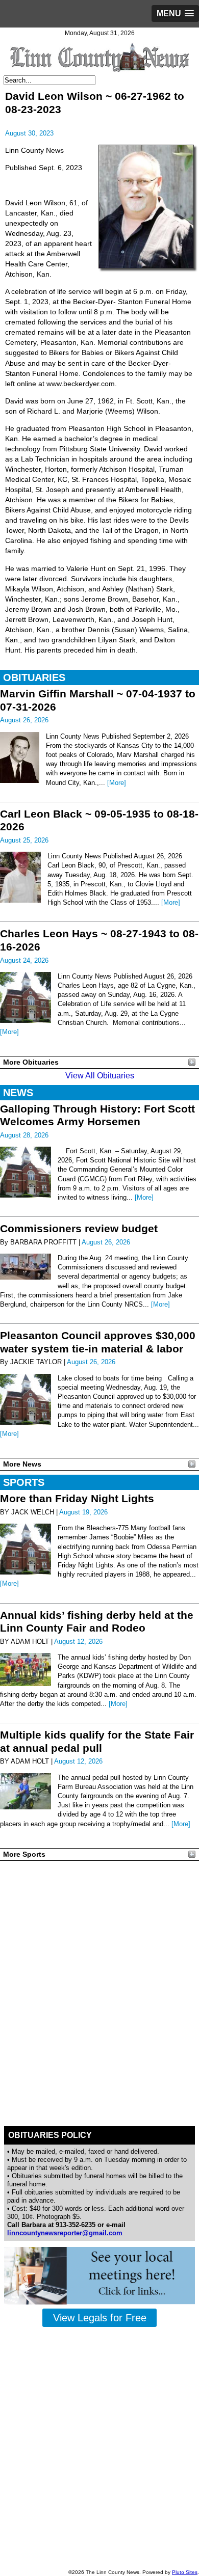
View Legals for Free (100, 2318)
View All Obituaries (100, 1076)
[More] (117, 783)
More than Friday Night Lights (77, 1498)
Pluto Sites (185, 2572)
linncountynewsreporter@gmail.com (65, 2233)
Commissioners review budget (79, 1228)
